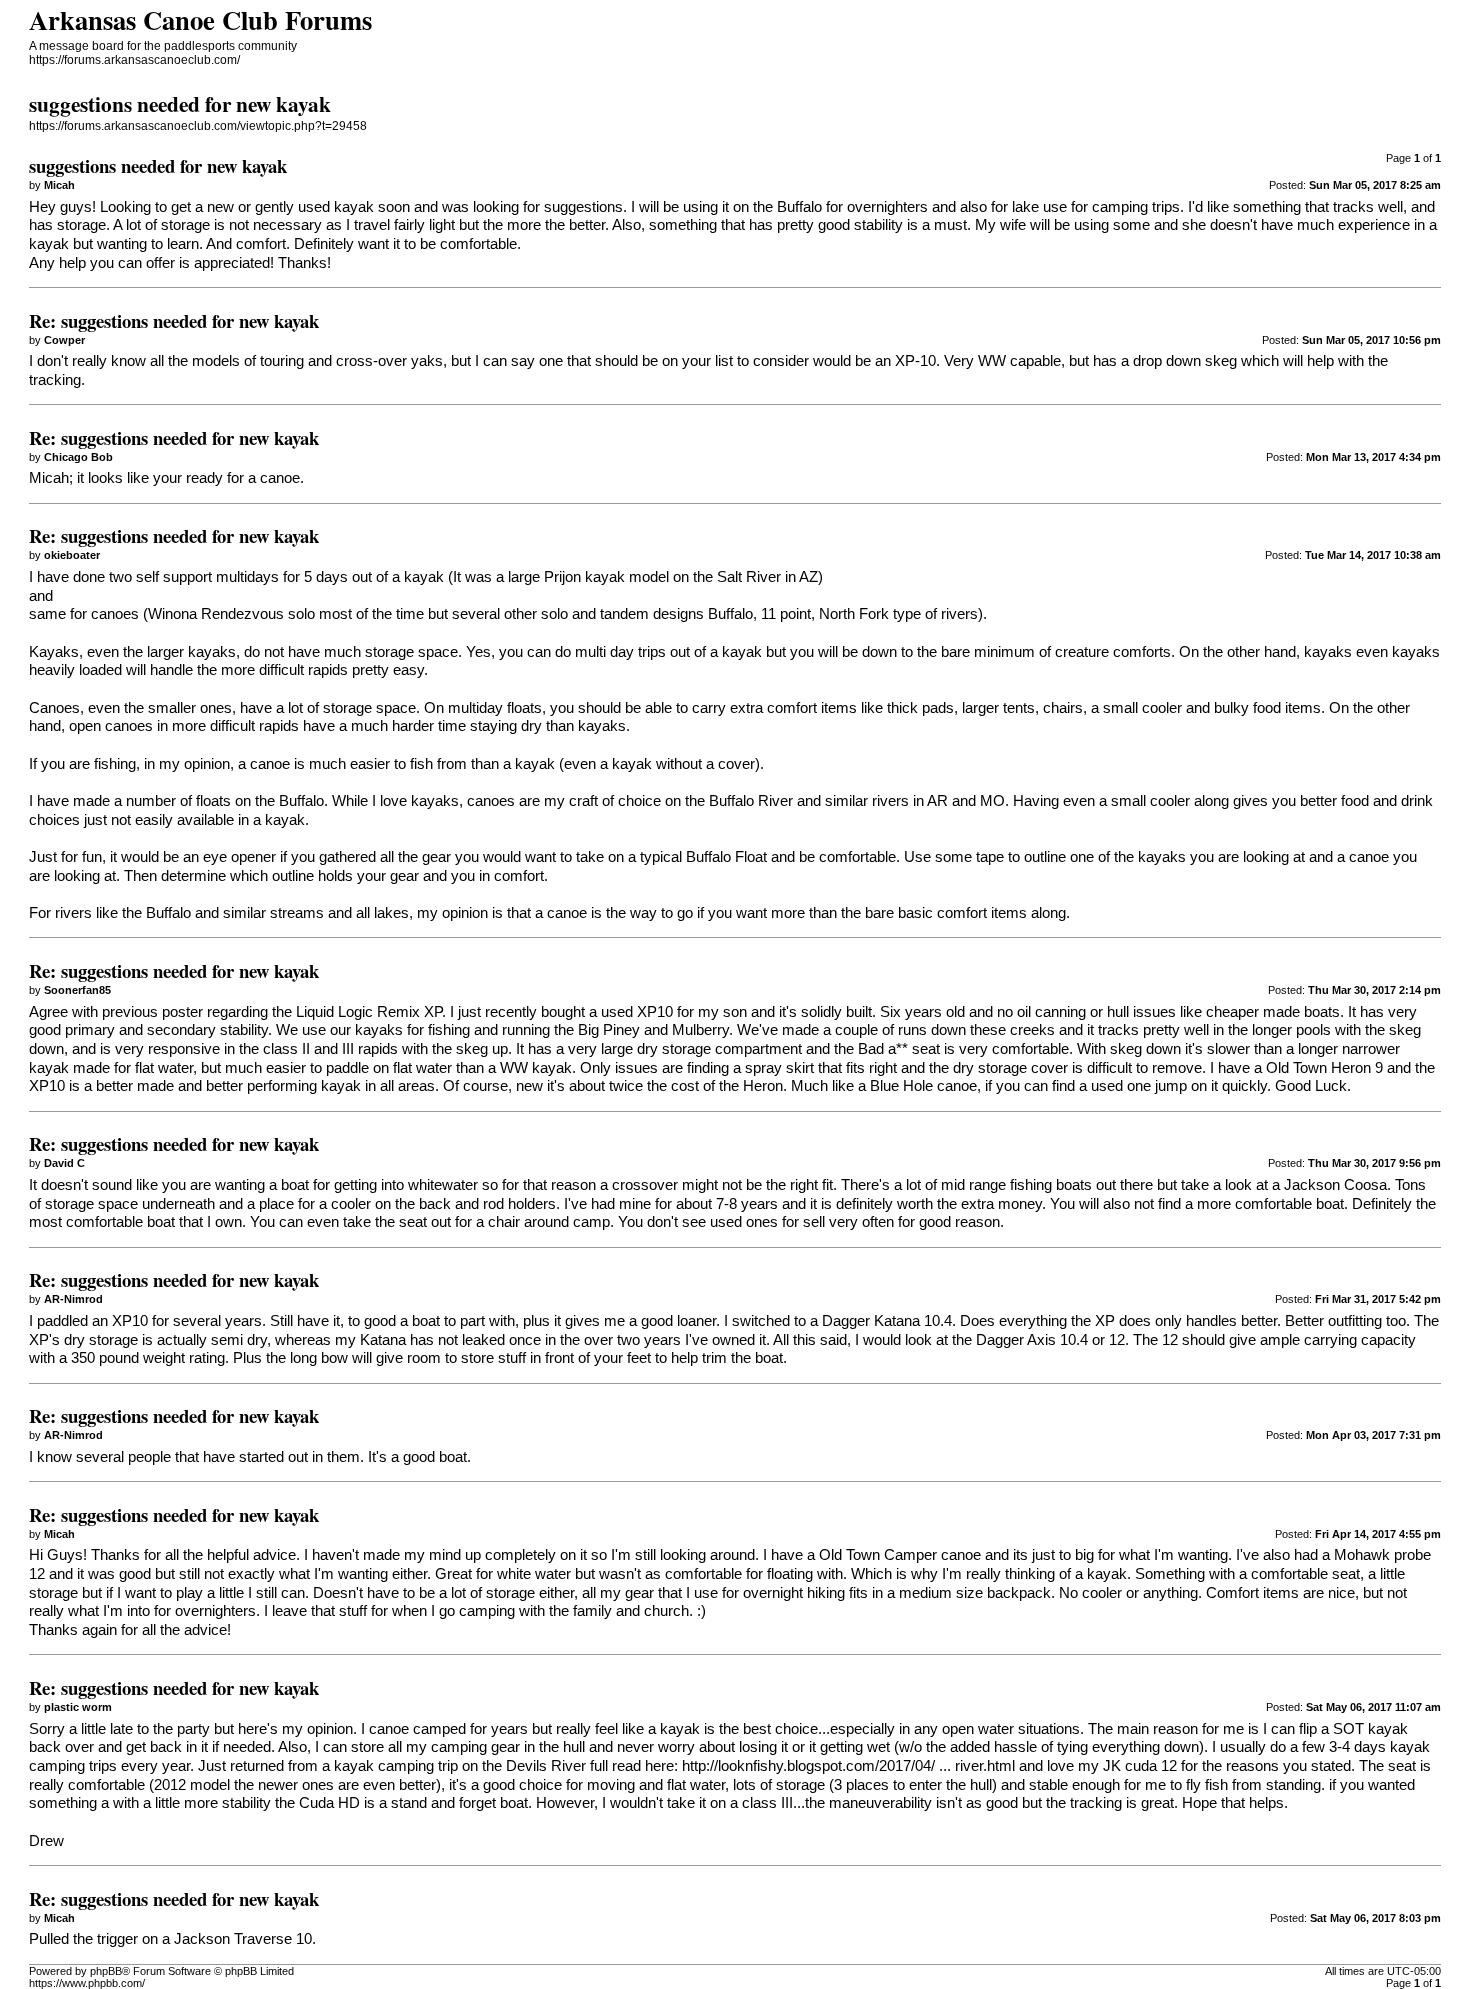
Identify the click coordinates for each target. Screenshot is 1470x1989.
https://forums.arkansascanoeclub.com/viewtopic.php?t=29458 (198, 126)
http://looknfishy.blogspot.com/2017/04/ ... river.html (848, 1766)
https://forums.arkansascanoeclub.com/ (134, 60)
